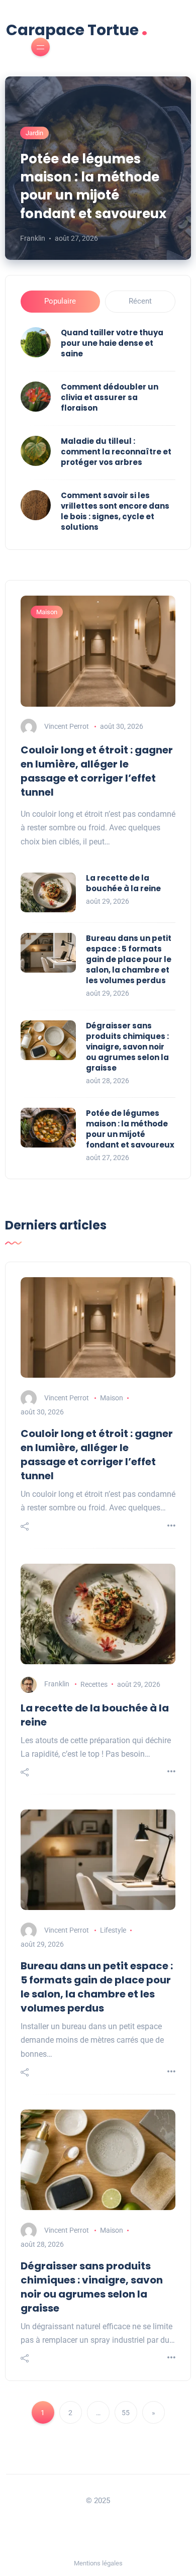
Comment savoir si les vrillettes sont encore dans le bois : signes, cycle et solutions (115, 511)
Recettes (94, 1684)
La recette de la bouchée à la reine (123, 883)
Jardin (34, 133)
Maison (47, 612)
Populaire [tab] (60, 301)
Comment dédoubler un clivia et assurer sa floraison (110, 397)
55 (126, 2413)
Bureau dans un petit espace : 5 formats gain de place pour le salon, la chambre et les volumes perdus (129, 959)
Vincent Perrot (67, 726)
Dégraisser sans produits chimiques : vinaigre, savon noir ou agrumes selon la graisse (127, 1047)
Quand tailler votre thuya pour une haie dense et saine (112, 343)
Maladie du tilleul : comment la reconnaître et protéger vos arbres (116, 452)
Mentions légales (98, 2563)
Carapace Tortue (77, 29)
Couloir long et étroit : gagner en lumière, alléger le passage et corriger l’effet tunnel (97, 771)
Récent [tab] (140, 301)
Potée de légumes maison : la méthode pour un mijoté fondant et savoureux (93, 186)
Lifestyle (113, 1930)
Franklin (33, 238)
